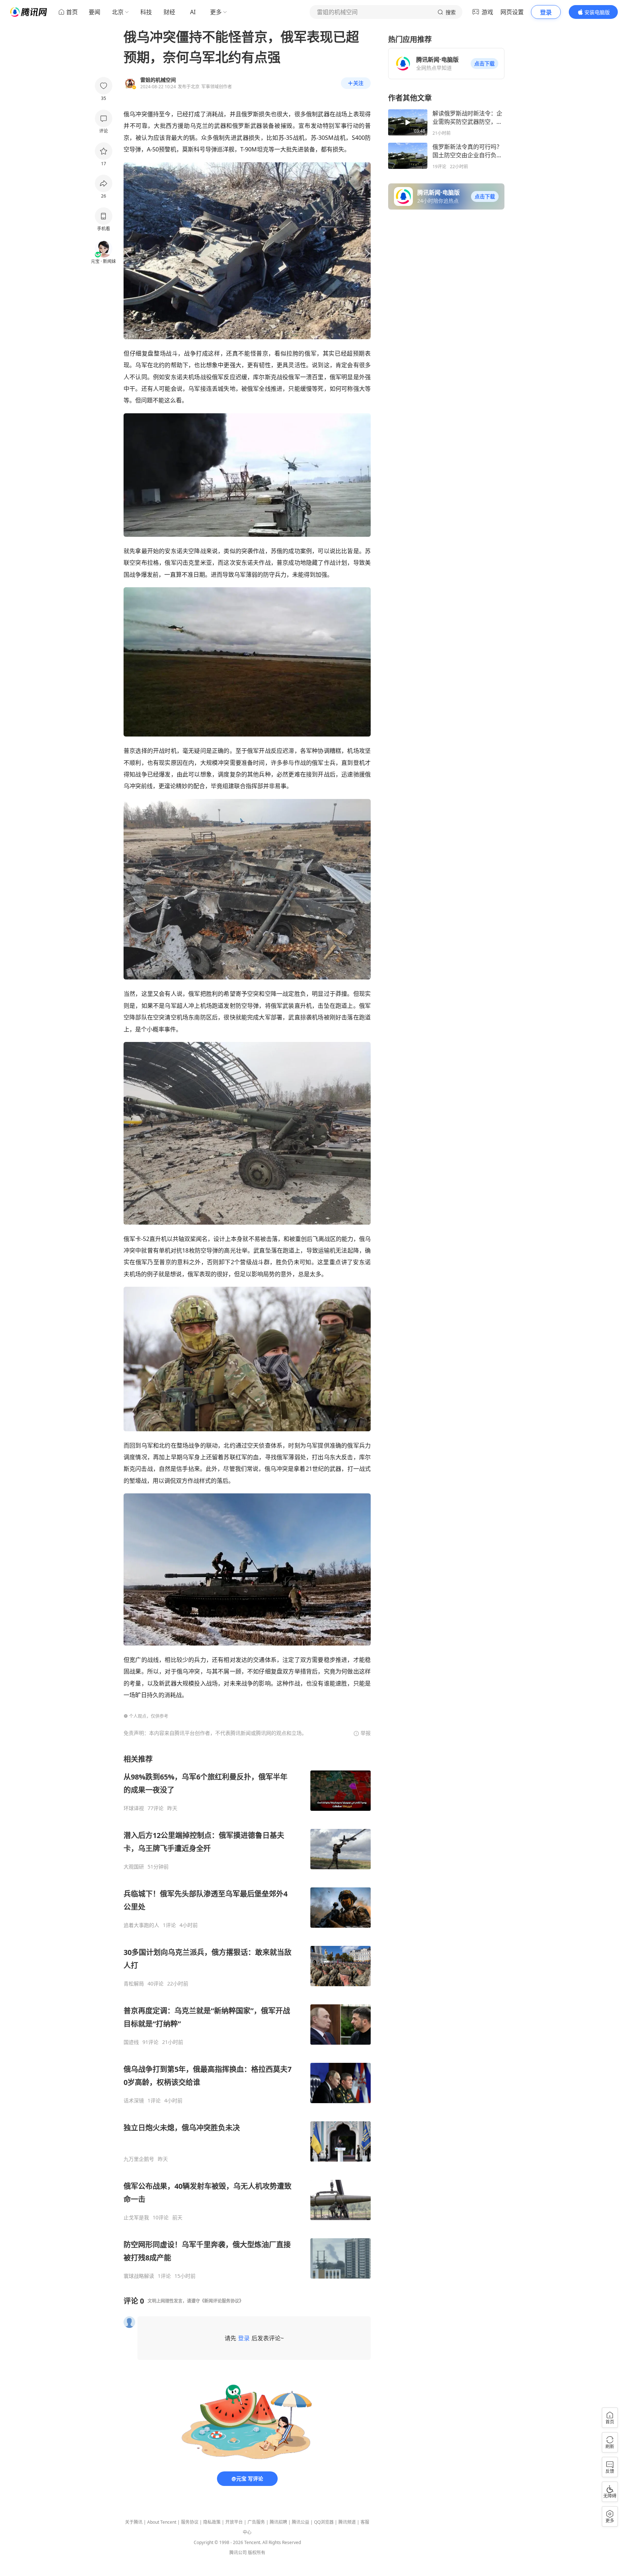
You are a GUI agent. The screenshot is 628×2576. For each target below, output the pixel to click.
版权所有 (257, 2553)
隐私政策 (212, 2522)
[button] (484, 64)
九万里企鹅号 (139, 2159)
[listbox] (247, 2017)
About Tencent (162, 2522)
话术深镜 (134, 2101)
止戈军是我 (136, 2218)
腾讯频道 (347, 2522)
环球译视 (134, 1808)
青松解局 (134, 1984)
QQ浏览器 (324, 2522)
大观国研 (134, 1867)
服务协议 (190, 2522)
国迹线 (131, 2042)
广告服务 (256, 2522)
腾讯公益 (301, 2522)
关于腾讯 (134, 2522)
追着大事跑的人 (141, 1925)
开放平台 (234, 2522)
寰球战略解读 (139, 2276)
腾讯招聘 (278, 2522)
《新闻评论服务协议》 (222, 2301)
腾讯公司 (238, 2553)
